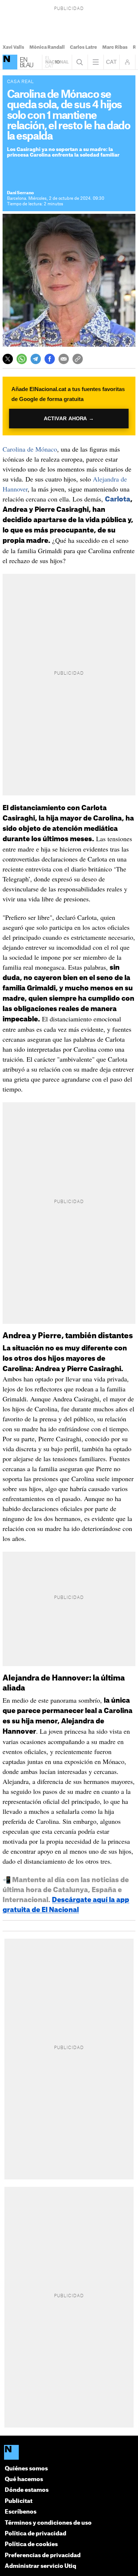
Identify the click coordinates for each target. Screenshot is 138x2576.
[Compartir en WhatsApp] (22, 359)
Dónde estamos (27, 2490)
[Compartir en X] (8, 359)
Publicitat (19, 2501)
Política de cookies (31, 2544)
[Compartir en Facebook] (50, 359)
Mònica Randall (47, 47)
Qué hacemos (24, 2479)
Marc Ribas (115, 47)
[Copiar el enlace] (78, 359)
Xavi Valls (13, 47)
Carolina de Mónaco (30, 449)
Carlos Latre (84, 47)
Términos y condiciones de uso (48, 2523)
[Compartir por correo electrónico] (64, 359)
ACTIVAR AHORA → (69, 419)
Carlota (118, 499)
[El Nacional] (10, 62)
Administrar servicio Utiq (40, 2566)
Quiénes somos (26, 2469)
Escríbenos (21, 2512)
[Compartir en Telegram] (36, 359)
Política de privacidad (36, 2534)
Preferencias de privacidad (43, 2556)
